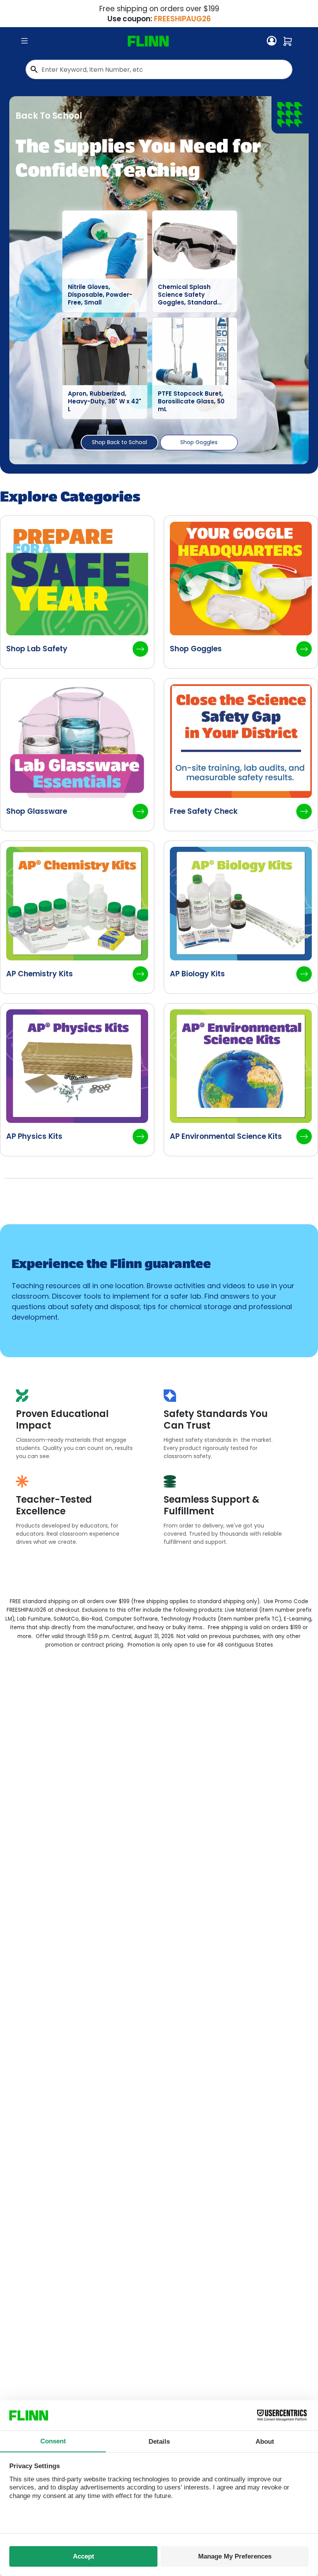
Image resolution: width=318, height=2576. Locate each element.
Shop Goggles (199, 442)
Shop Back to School (119, 442)
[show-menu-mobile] (24, 41)
